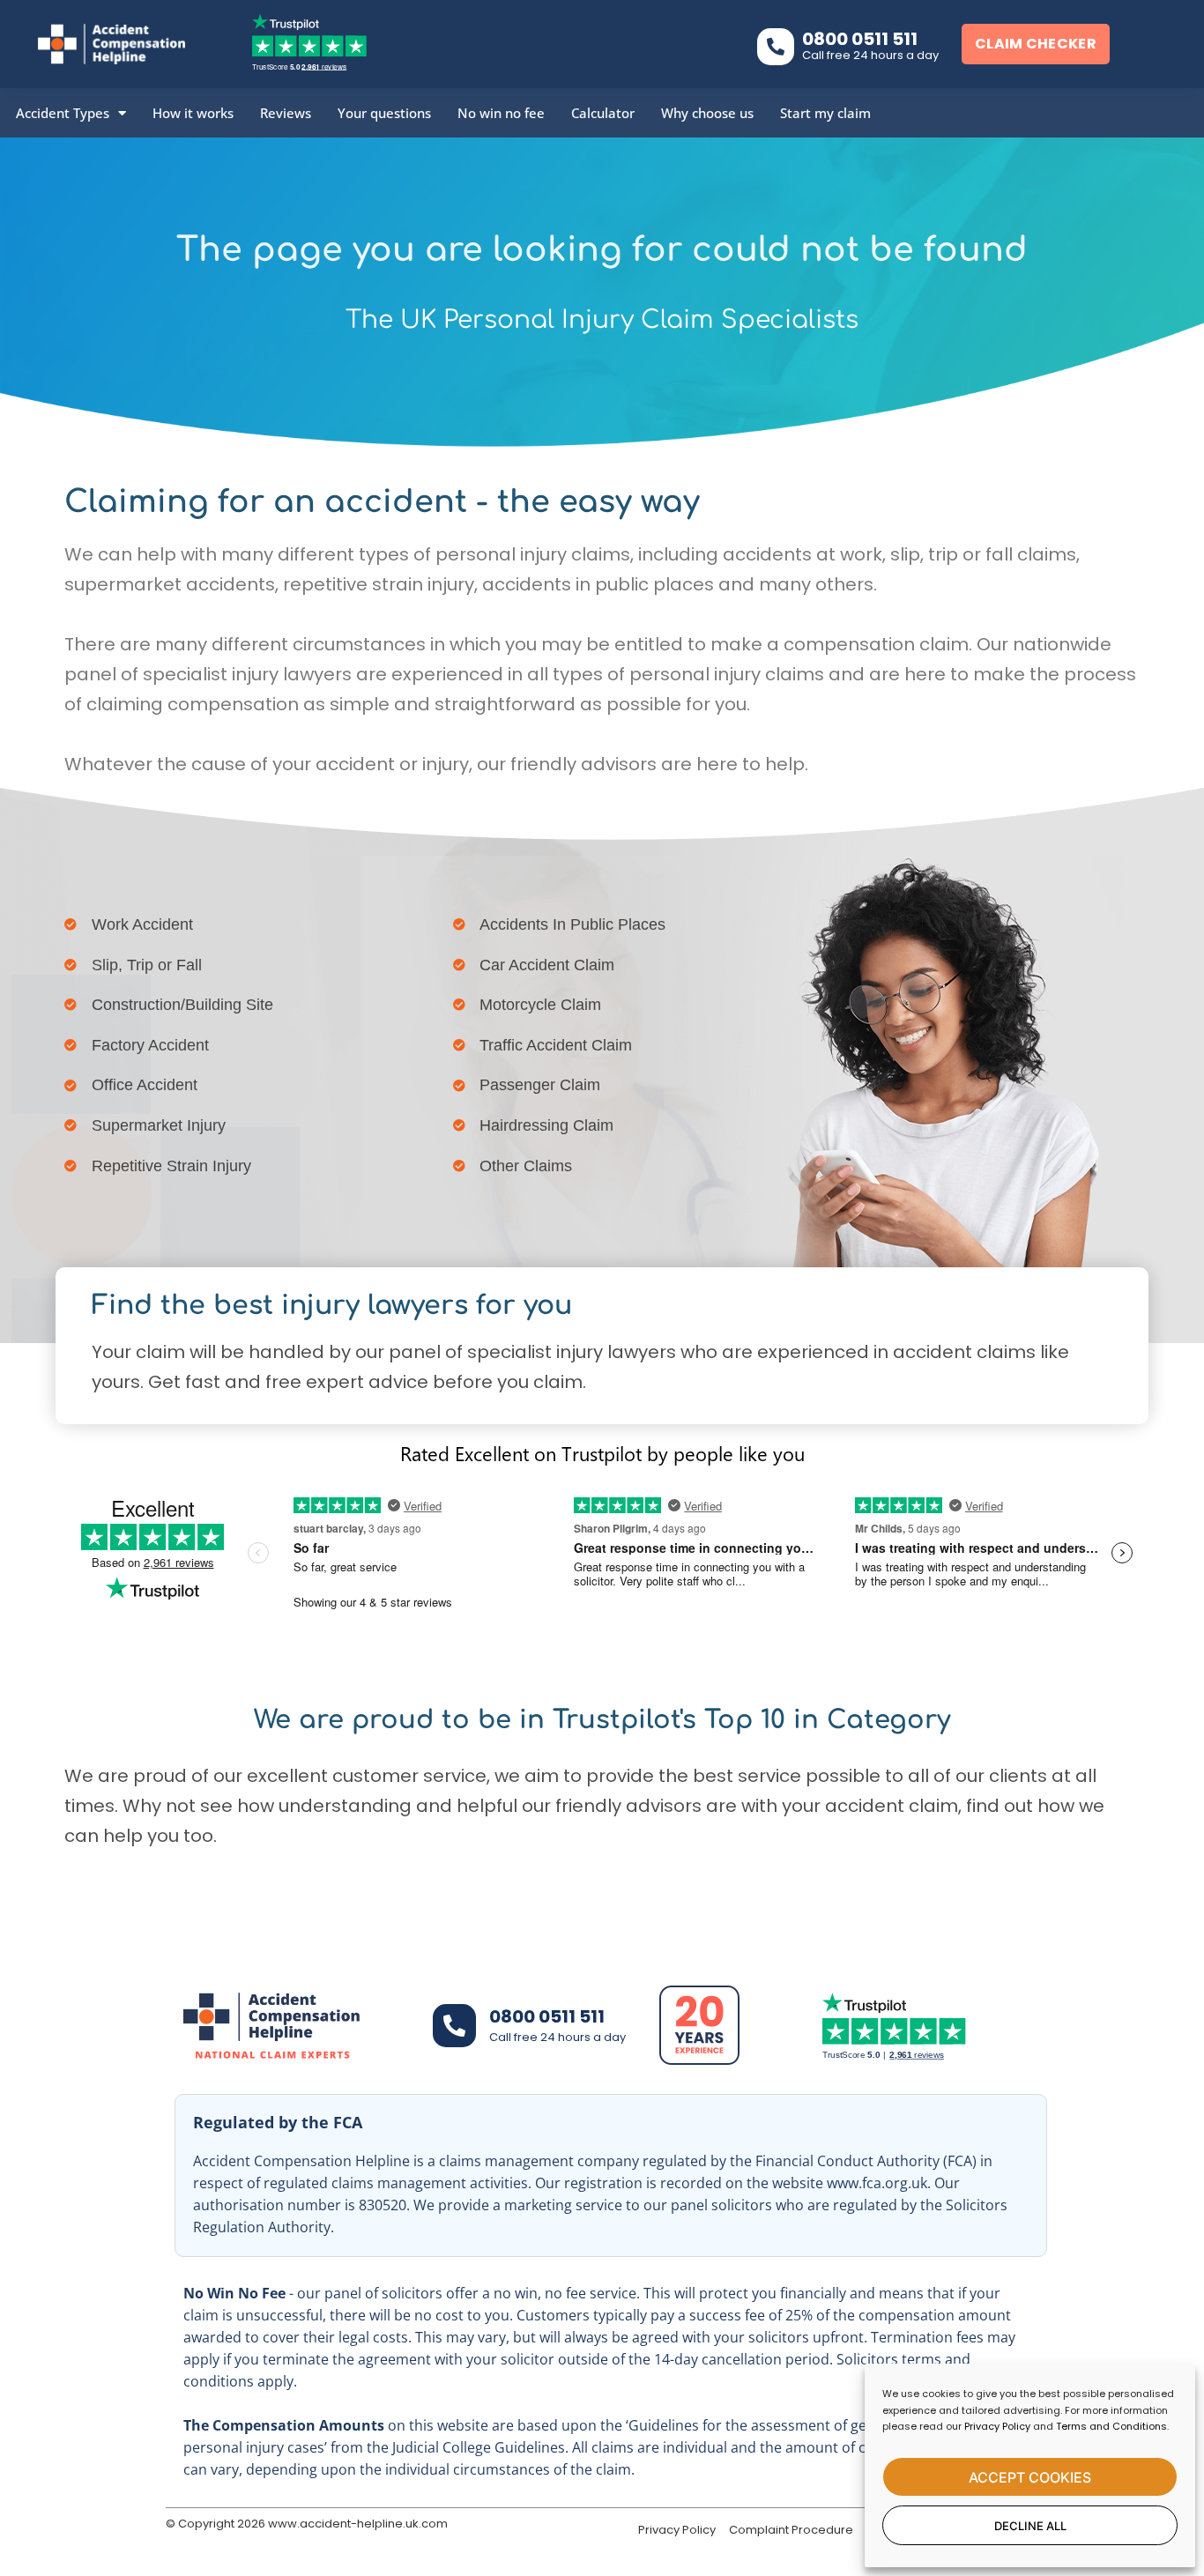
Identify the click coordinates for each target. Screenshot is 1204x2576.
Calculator (603, 113)
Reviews (286, 113)
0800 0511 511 (860, 39)
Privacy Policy (997, 2426)
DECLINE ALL (1030, 2526)
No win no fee (501, 113)
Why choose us (707, 113)
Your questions (384, 113)
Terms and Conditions (1111, 2426)
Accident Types (63, 113)
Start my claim (825, 113)
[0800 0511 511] (776, 47)
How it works (193, 113)
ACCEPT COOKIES (1030, 2477)
